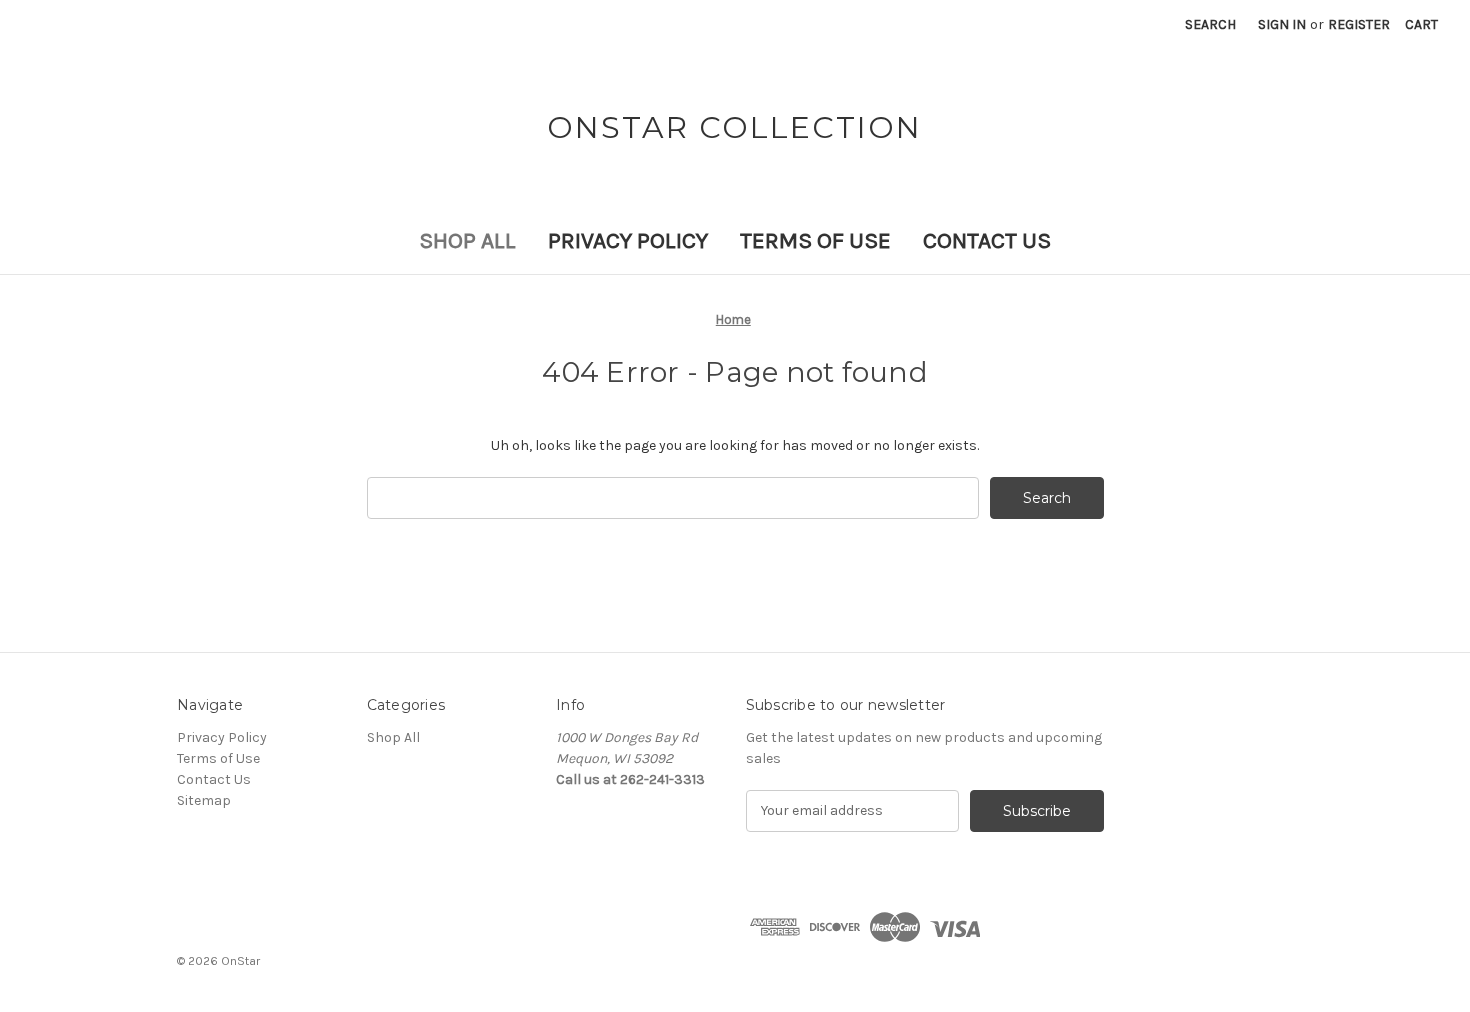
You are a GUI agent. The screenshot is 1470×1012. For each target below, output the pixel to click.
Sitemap (204, 800)
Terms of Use (815, 240)
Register (1359, 24)
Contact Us (987, 240)
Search (1210, 24)
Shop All (467, 240)
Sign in (1282, 24)
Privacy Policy (628, 240)
